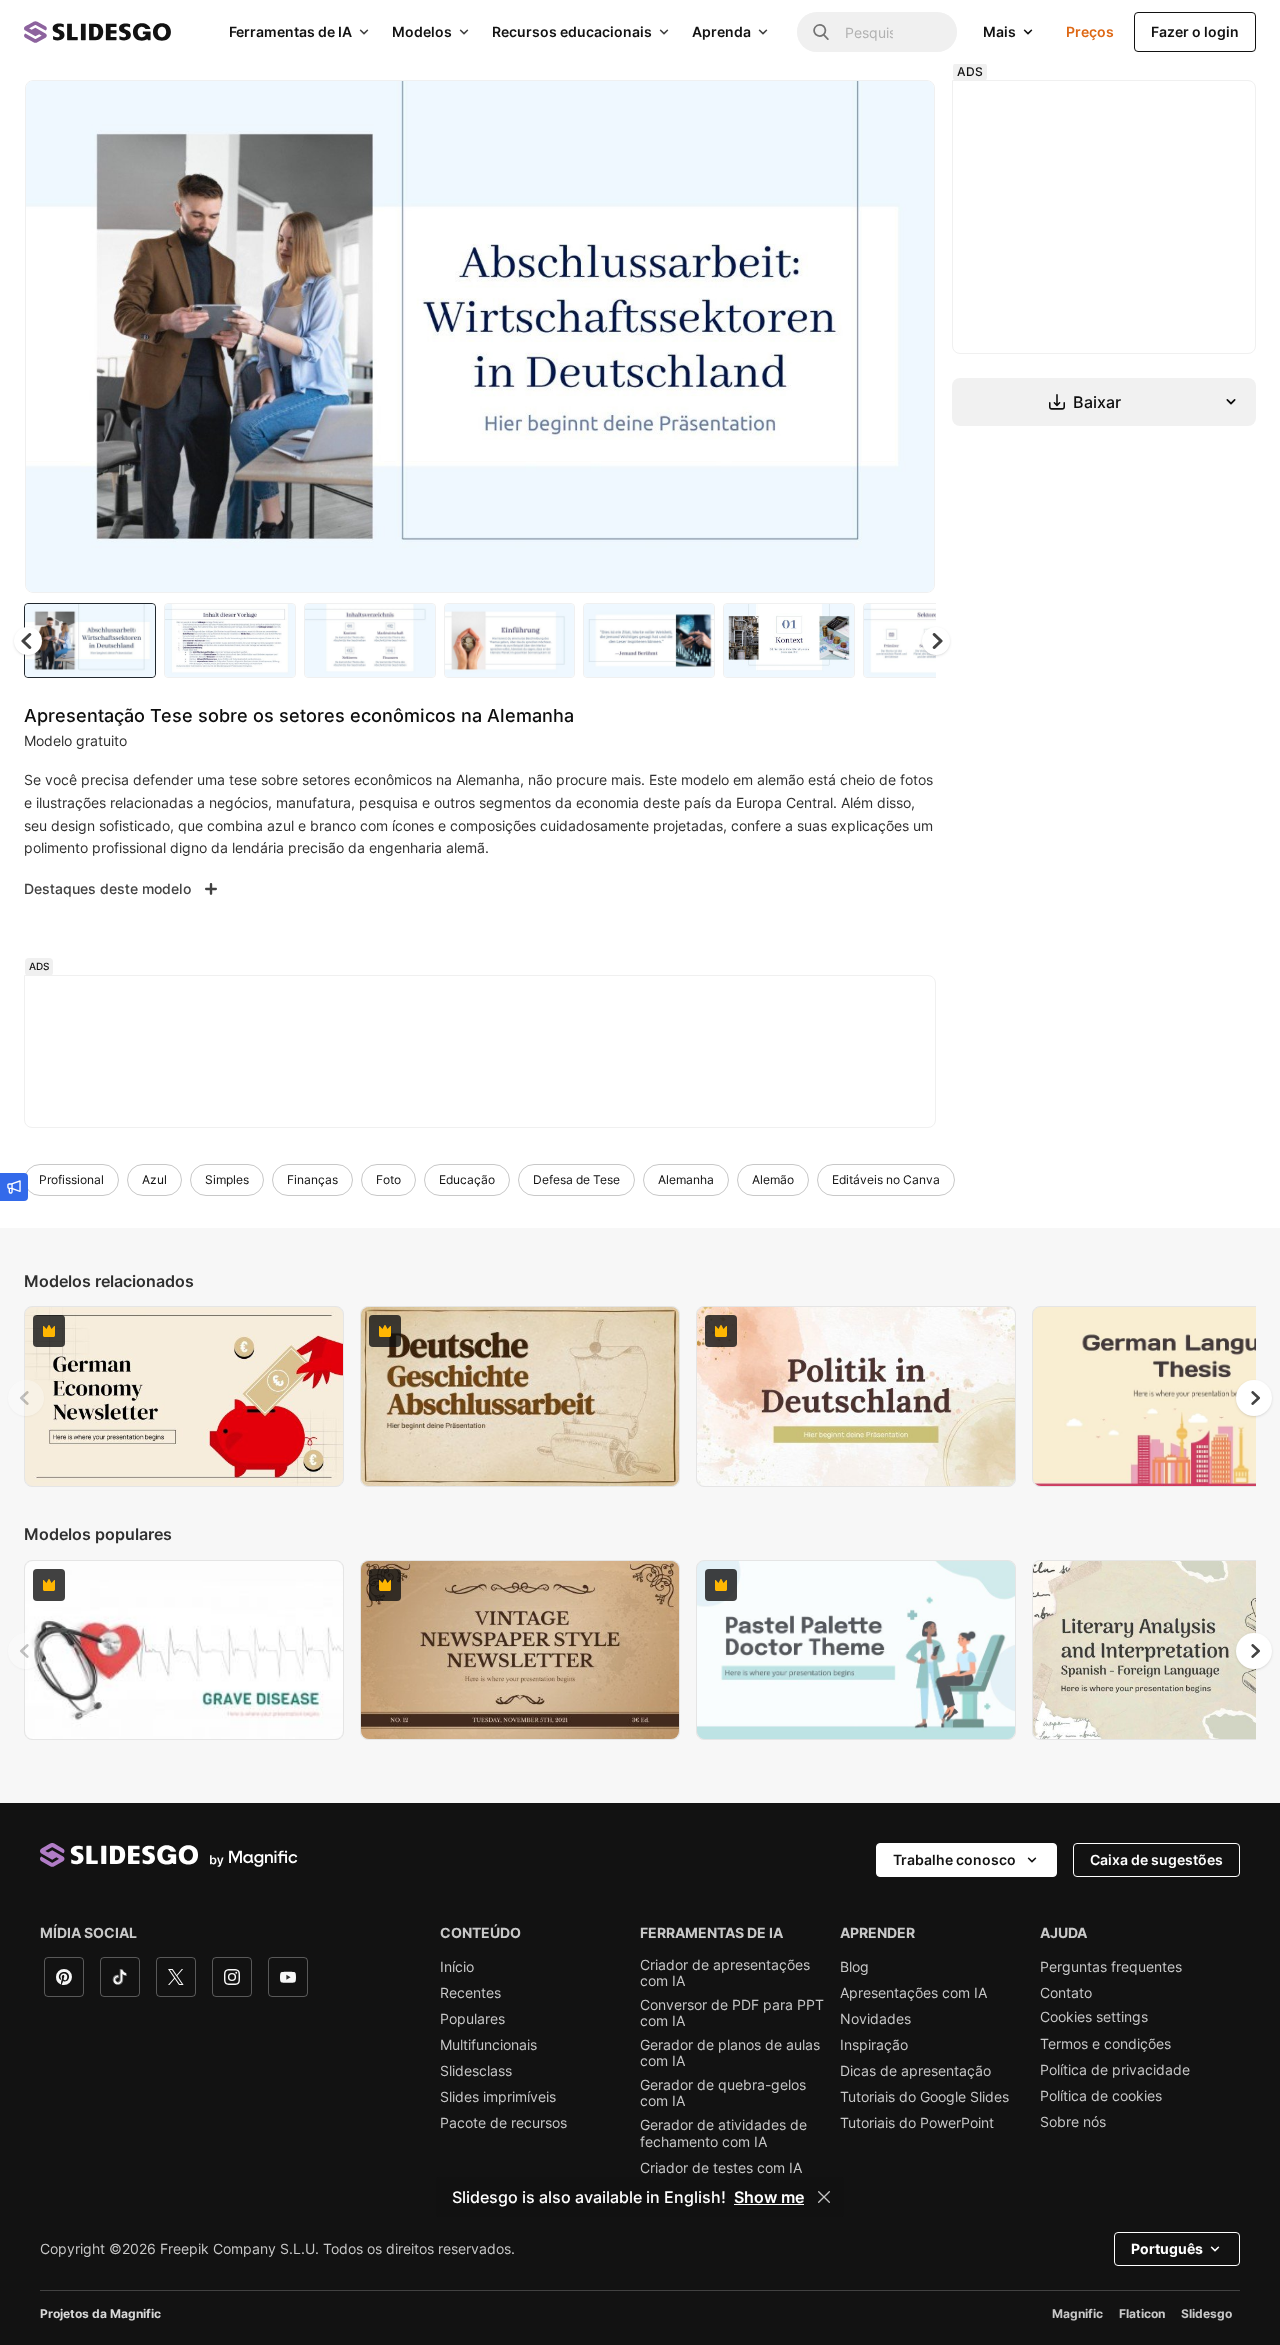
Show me (769, 2197)
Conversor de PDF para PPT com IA (732, 2013)
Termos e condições (1105, 2044)
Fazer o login (1195, 31)
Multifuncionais (488, 2045)
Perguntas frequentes (1111, 1967)
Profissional (71, 1179)
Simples (227, 1179)
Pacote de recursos (503, 2123)
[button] (936, 641)
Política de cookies (1101, 2096)
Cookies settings (1094, 2017)
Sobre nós (1073, 2122)
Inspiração (874, 2045)
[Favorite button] (849, 112)
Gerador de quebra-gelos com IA (723, 2093)
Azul (154, 1179)
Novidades (875, 2019)
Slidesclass (476, 2071)
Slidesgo (1206, 2313)
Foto (388, 1179)
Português (1167, 2248)
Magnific (1077, 2313)
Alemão (773, 1179)
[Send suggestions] (14, 1187)
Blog (854, 1967)
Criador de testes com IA (721, 2168)
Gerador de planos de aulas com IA (730, 2053)
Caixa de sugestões (1156, 1859)
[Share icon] (901, 112)
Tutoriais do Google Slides (924, 2097)
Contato (1066, 1993)
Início (457, 1967)
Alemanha (686, 1179)
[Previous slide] (26, 1398)
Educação (467, 1179)
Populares (472, 2019)
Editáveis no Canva (886, 1179)
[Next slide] (905, 337)
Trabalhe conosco (954, 1859)
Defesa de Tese (576, 1179)
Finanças (312, 1179)
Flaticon (1142, 2313)
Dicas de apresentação (915, 2071)
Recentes (470, 1993)
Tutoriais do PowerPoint (917, 2123)
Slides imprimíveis (498, 2097)
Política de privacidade (1115, 2070)
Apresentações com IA (913, 1993)
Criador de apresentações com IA (725, 1973)
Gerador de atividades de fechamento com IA (723, 2133)
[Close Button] (824, 2197)
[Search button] (821, 32)
